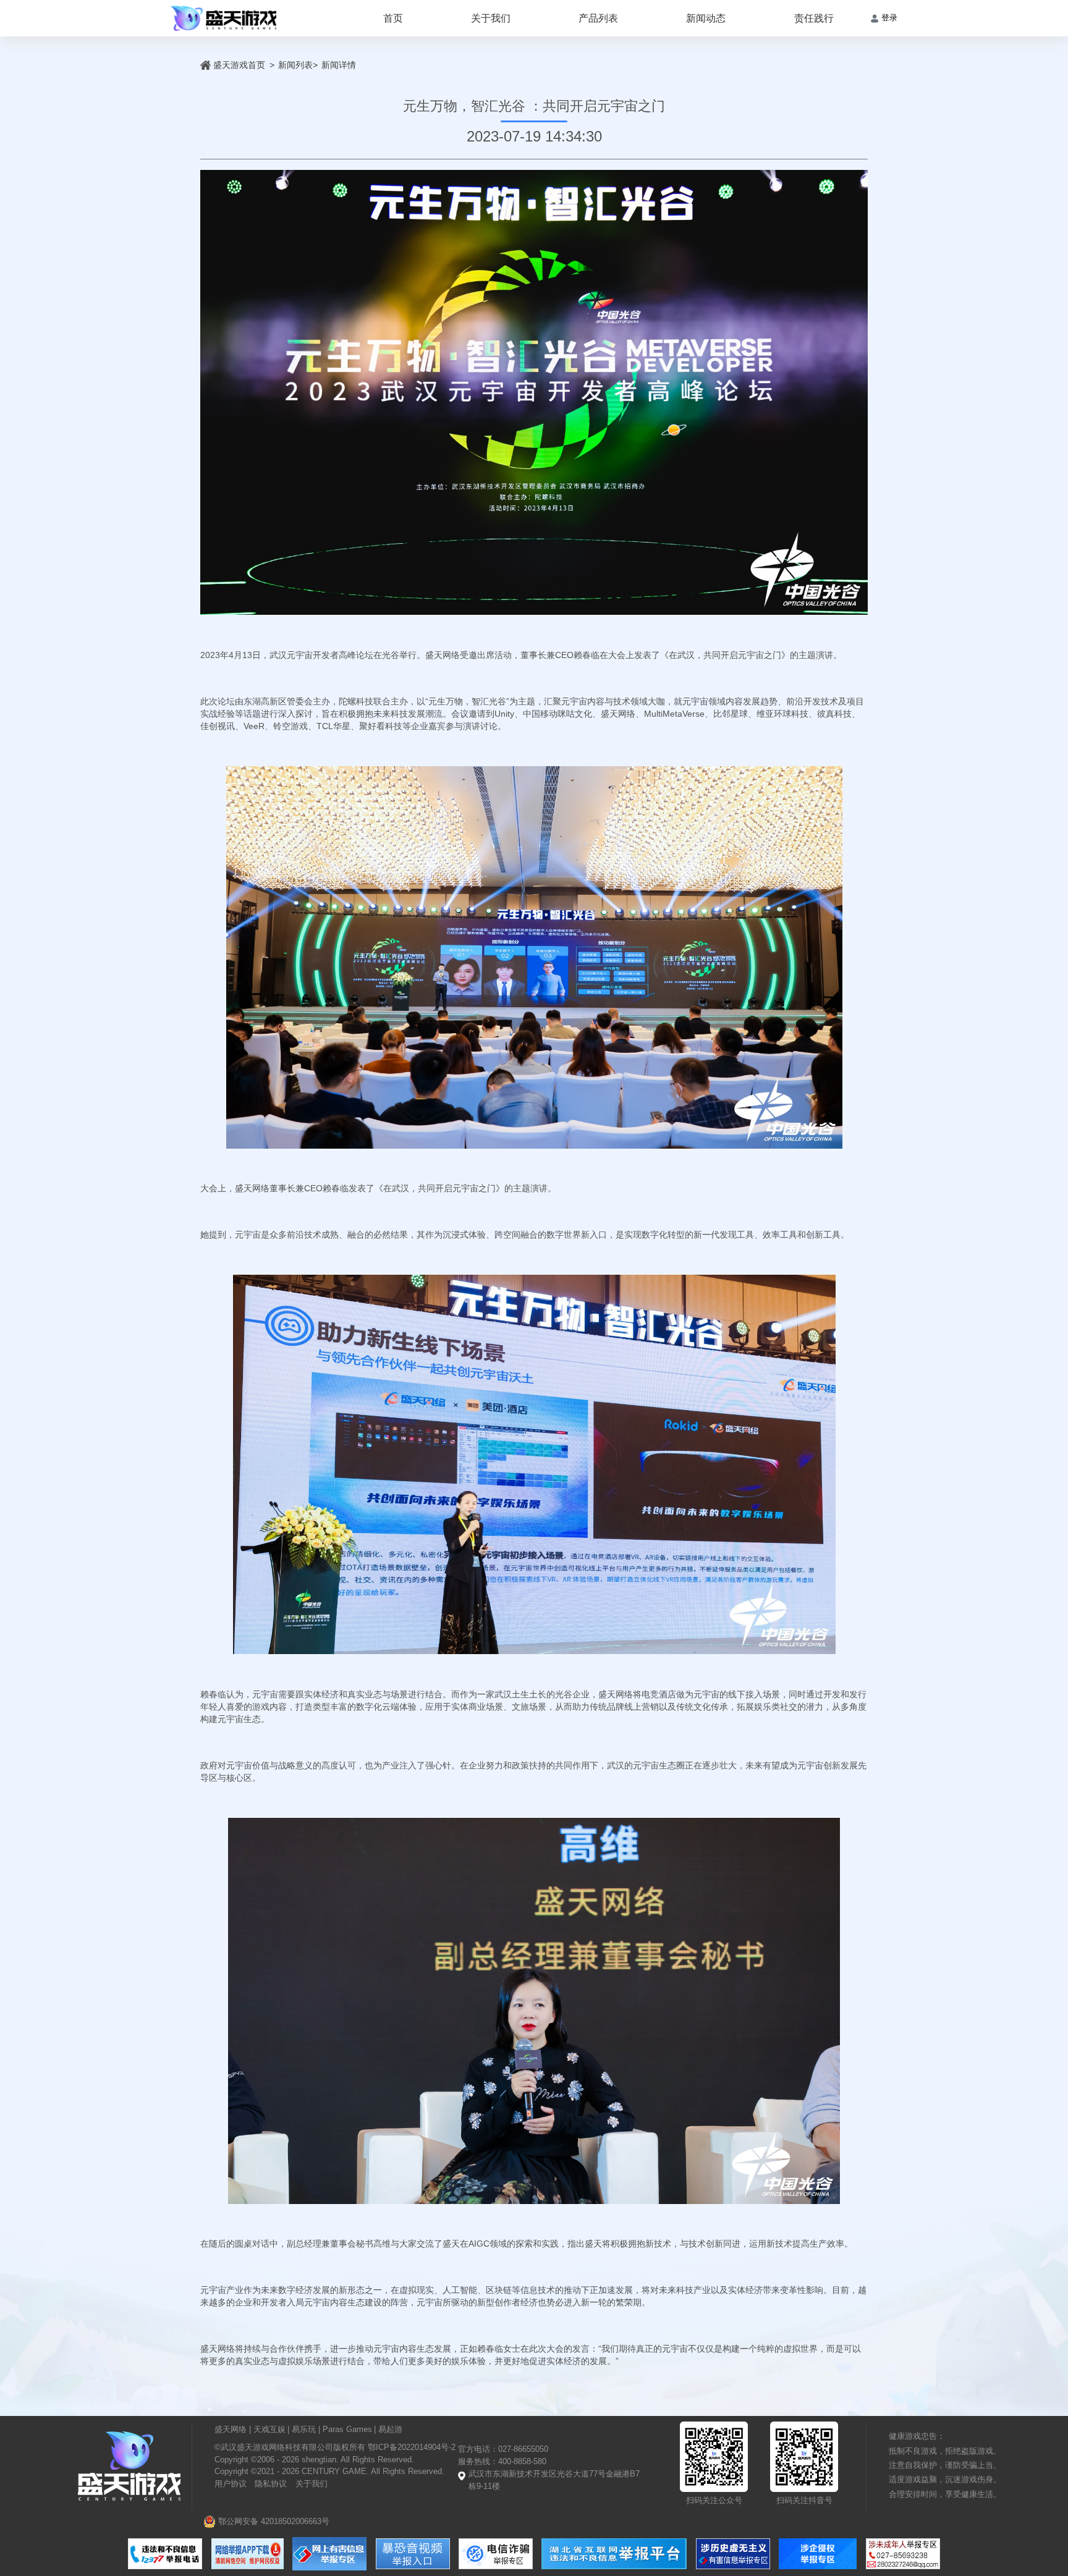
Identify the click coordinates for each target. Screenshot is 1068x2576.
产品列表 (598, 18)
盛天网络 (231, 2430)
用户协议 (231, 2484)
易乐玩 (304, 2430)
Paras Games (347, 2430)
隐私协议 (271, 2484)
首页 (393, 18)
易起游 (390, 2430)
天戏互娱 (269, 2430)
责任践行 (814, 18)
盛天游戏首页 (239, 65)
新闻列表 (295, 65)
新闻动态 (706, 18)
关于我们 (491, 18)
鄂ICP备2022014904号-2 (410, 2447)
